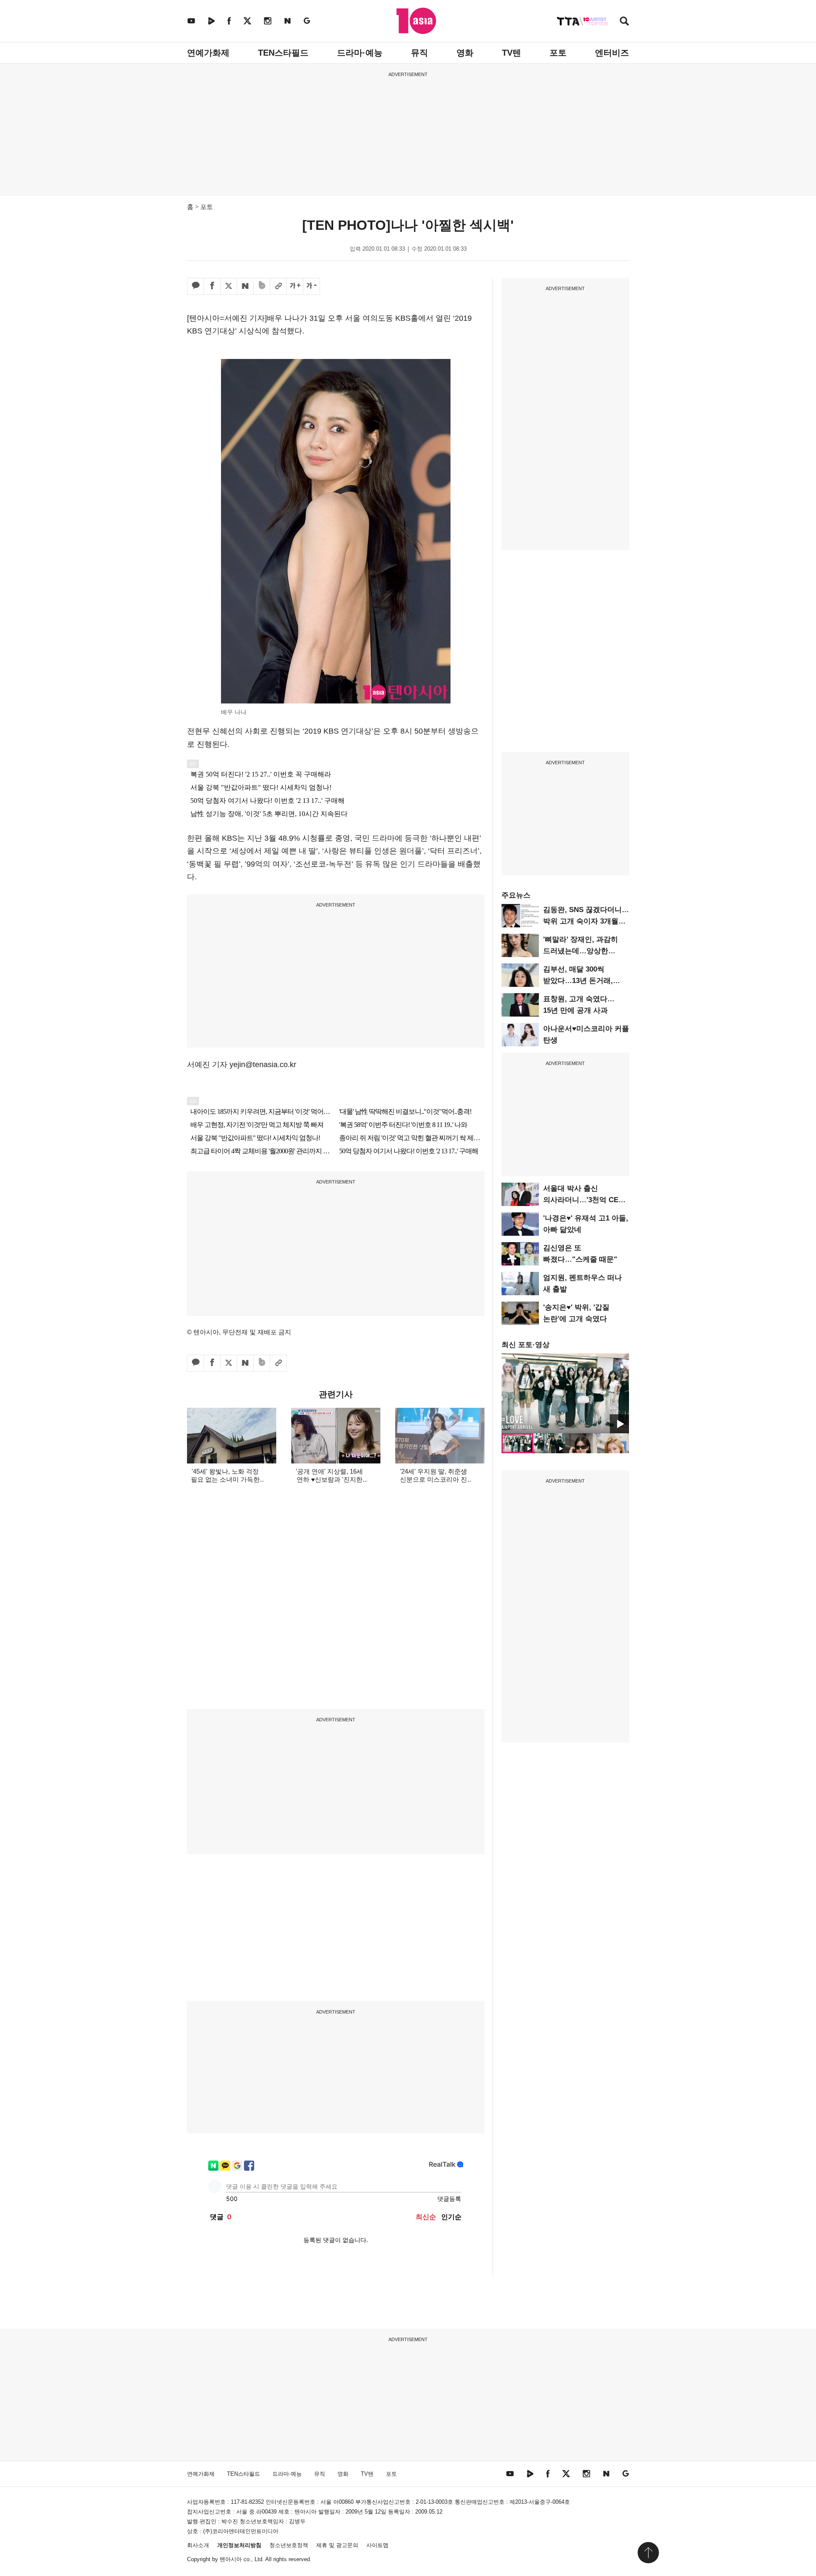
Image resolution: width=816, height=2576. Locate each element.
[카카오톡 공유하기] (195, 286)
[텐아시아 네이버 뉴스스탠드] (288, 21)
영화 (465, 53)
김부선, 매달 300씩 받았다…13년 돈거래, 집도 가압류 (578, 981)
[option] (565, 1393)
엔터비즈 (612, 53)
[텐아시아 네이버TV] (211, 21)
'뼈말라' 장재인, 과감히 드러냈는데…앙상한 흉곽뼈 (581, 951)
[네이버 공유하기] (245, 286)
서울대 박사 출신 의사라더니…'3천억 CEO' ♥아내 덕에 (584, 1200)
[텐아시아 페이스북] (229, 21)
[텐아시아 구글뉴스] (307, 21)
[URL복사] (278, 286)
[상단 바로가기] (648, 2553)
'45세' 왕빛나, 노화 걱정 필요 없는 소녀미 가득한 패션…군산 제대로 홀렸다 (225, 1479)
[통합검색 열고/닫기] (624, 22)
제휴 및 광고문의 (337, 2545)
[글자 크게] (295, 286)
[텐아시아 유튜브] (191, 21)
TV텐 (511, 53)
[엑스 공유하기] (229, 286)
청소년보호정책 (289, 2545)
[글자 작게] (312, 286)
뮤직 (419, 53)
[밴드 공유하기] (262, 286)
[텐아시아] (416, 21)
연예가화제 (208, 53)
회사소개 (198, 2545)
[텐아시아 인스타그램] (268, 21)
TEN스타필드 (283, 53)
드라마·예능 (360, 53)
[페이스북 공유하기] (212, 286)
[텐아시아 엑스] (247, 21)
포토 (558, 53)
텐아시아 (231, 2559)
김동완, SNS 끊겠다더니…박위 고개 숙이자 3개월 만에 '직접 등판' (586, 921)
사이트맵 (377, 2545)
